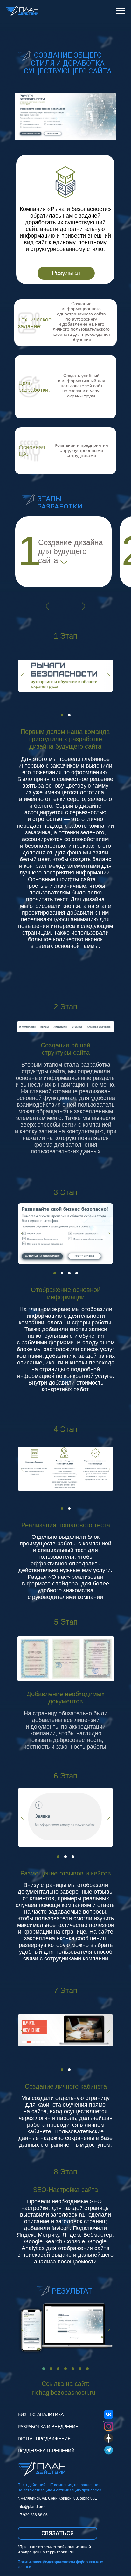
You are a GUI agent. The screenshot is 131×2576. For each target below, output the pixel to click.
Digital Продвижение (44, 2439)
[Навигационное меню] (120, 11)
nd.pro (39, 2507)
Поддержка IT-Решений (46, 2451)
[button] (58, 2533)
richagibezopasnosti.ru (64, 2393)
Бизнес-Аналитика (41, 2414)
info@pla (26, 2507)
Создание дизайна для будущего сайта (70, 551)
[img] (64, 562)
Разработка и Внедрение (48, 2427)
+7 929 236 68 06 (33, 2515)
